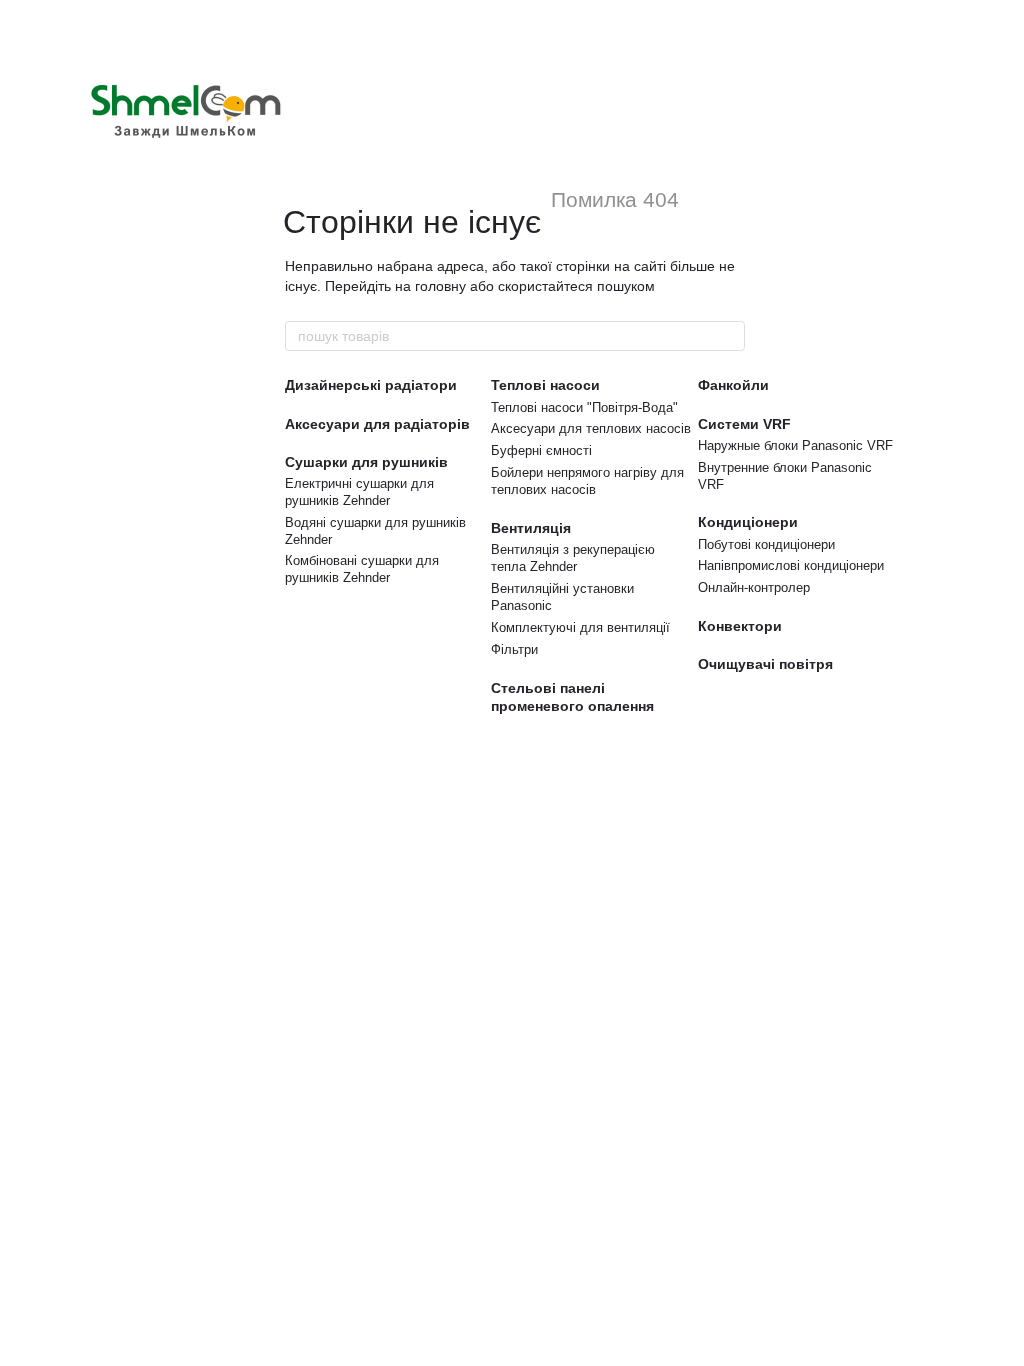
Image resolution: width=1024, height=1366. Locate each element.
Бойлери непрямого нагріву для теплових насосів (587, 481)
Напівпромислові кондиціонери (791, 565)
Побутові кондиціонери (766, 544)
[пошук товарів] (729, 336)
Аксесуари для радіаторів (377, 424)
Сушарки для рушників (366, 462)
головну (440, 286)
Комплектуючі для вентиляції (580, 627)
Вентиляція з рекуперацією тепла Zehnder (573, 558)
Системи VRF (744, 424)
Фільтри (514, 649)
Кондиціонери (748, 522)
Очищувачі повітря (765, 664)
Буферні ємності (541, 450)
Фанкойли (733, 385)
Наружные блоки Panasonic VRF (795, 445)
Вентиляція (531, 528)
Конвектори (740, 626)
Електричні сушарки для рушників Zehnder (359, 492)
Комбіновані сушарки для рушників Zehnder (362, 569)
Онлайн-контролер (754, 587)
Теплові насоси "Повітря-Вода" (584, 407)
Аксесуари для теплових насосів (591, 428)
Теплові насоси (545, 385)
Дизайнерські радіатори (371, 385)
